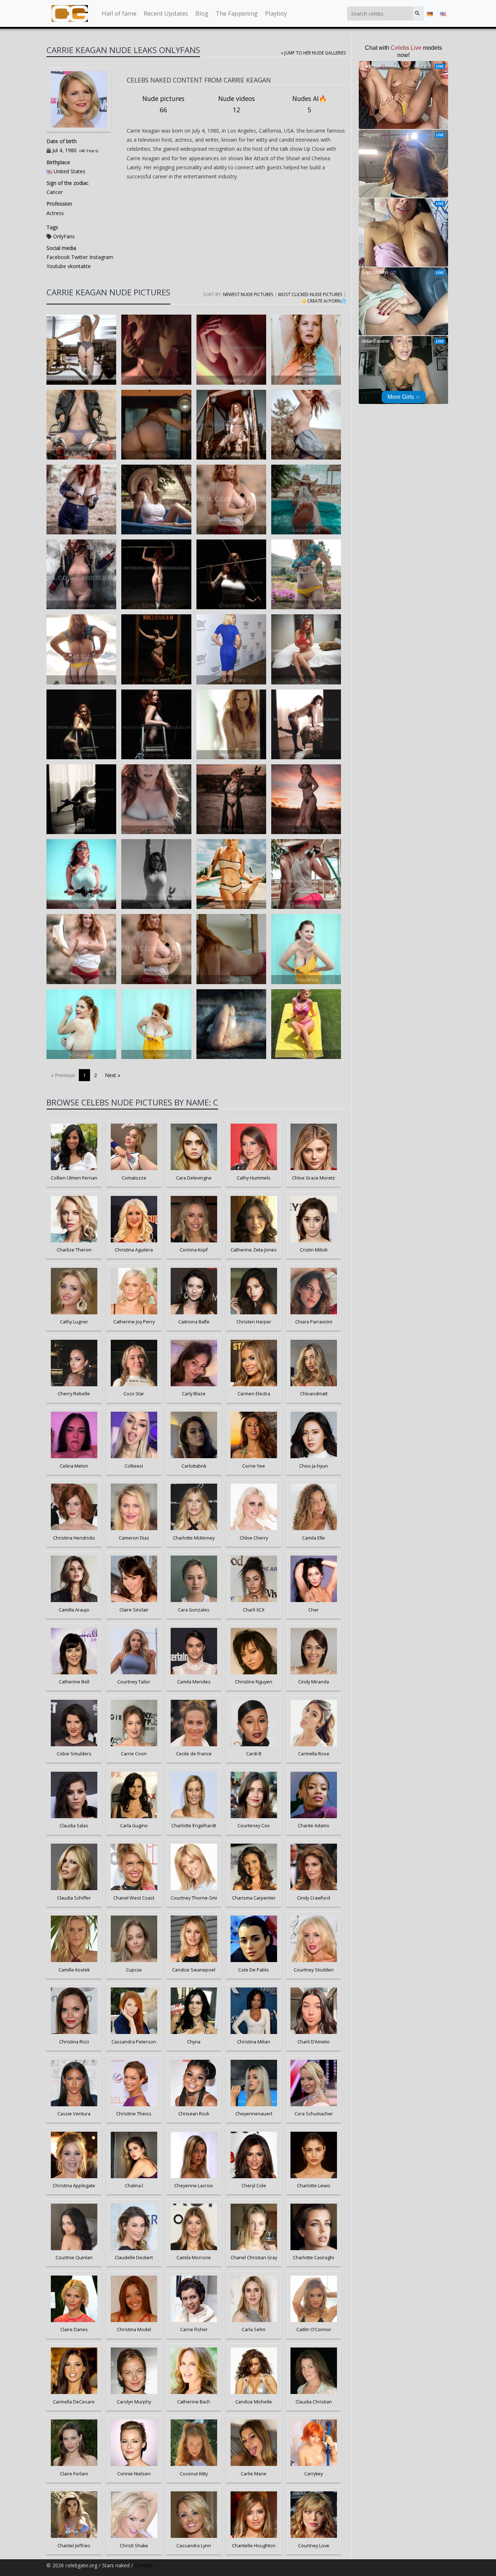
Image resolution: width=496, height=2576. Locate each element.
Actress (55, 213)
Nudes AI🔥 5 (310, 104)
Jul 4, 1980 (64, 150)
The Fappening (237, 13)
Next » (113, 1075)
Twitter (79, 257)
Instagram (101, 257)
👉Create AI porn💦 (324, 301)
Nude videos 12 (237, 104)
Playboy (276, 13)
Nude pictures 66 (163, 104)
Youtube (56, 266)
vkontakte (78, 266)
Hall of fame (119, 13)
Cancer (55, 192)
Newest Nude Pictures (248, 294)
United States (70, 171)
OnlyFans (64, 236)
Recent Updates (166, 13)
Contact (144, 2565)
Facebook (58, 257)
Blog (202, 13)
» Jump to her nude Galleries (314, 53)
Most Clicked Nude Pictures (310, 294)
